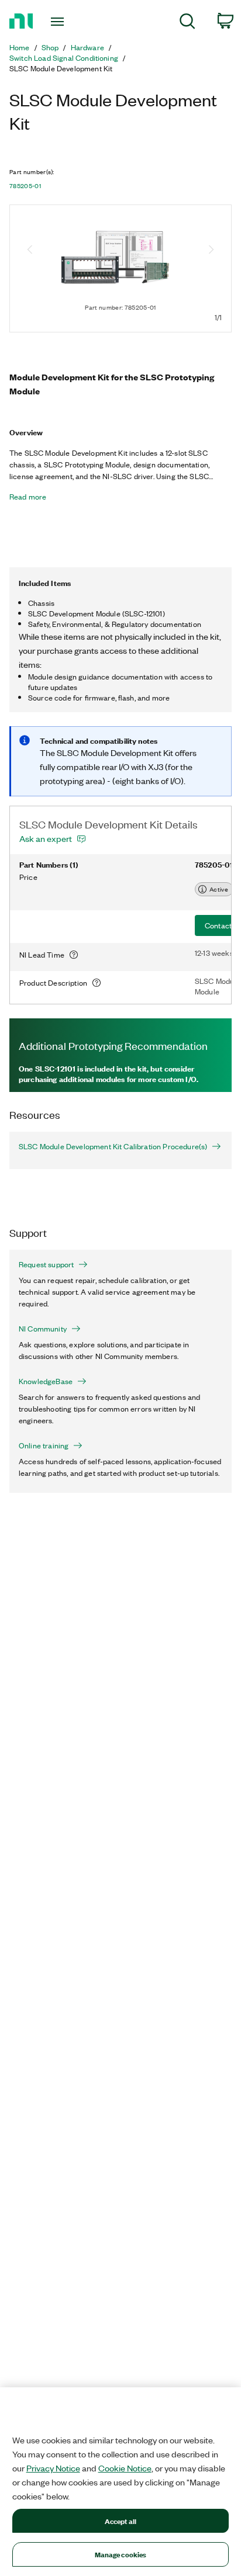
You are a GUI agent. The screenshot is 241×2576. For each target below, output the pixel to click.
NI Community (43, 1329)
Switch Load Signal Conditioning (64, 58)
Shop (50, 47)
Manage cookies (121, 2554)
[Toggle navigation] (60, 22)
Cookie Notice (125, 2468)
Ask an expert (46, 838)
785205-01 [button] (25, 186)
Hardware (87, 47)
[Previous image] (30, 251)
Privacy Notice (53, 2468)
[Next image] (211, 251)
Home (20, 47)
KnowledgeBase (46, 1381)
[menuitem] (187, 23)
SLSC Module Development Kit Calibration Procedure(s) (113, 1146)
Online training (44, 1445)
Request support (46, 1264)
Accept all (120, 2521)
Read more (28, 497)
